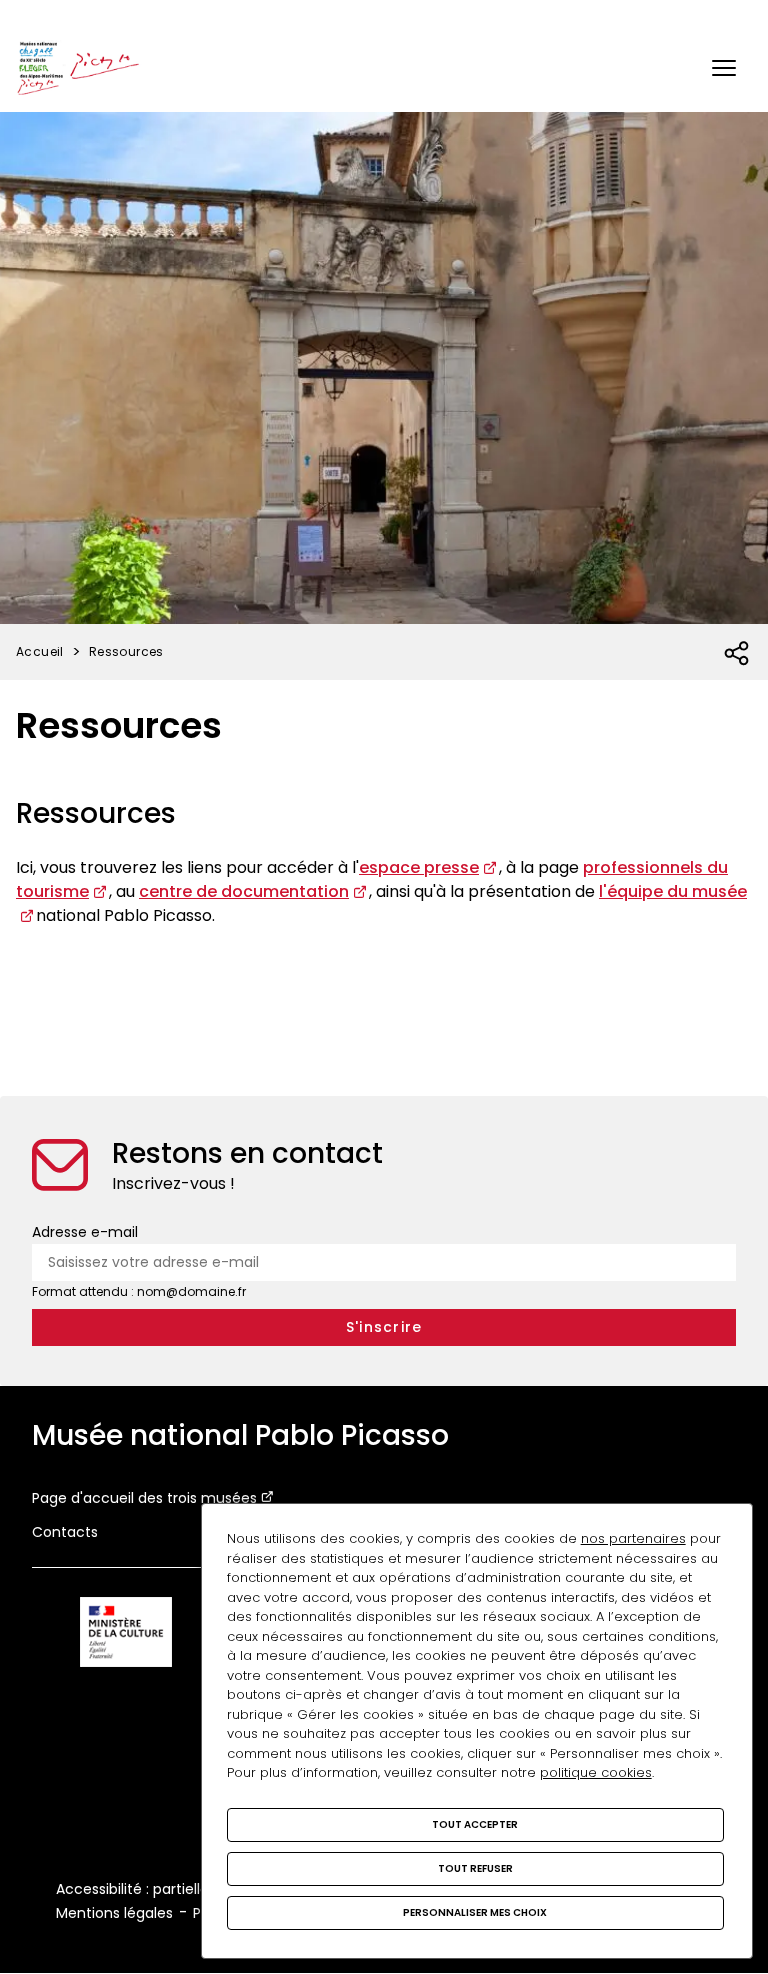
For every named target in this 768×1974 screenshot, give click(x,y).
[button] (724, 68)
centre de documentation (244, 891)
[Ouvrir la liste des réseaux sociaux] (737, 654)
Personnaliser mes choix (475, 1912)
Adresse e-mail (85, 1232)
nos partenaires (633, 1538)
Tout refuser (475, 1868)
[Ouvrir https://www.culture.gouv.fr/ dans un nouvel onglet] (126, 1635)
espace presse (419, 867)
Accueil (40, 651)
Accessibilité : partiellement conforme (189, 1889)
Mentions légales (114, 1913)
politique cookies (596, 1772)
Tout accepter (475, 1824)
